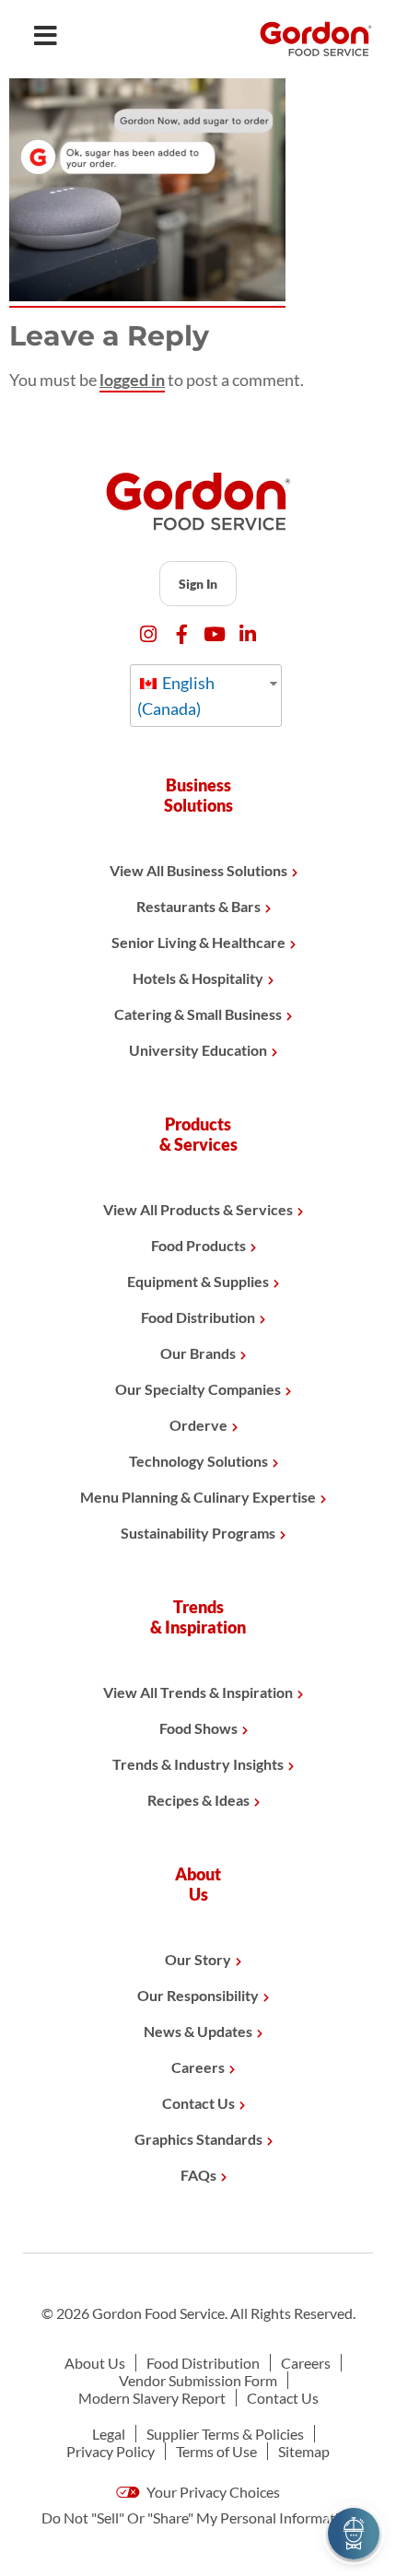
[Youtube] (215, 634)
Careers (198, 2067)
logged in (132, 380)
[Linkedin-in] (248, 634)
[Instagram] (149, 634)
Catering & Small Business (198, 1014)
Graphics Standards (198, 2139)
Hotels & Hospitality (198, 978)
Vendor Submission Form (198, 2380)
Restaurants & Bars (198, 906)
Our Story (198, 1959)
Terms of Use (216, 2451)
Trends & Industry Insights (198, 1764)
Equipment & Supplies (198, 1281)
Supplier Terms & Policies (225, 2434)
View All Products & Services (198, 1209)
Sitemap (304, 2451)
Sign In (198, 584)
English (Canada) (176, 696)
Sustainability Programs (198, 1533)
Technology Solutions (198, 1461)
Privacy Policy (111, 2451)
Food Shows (198, 1728)
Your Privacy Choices (212, 2492)
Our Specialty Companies (198, 1389)
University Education (198, 1050)
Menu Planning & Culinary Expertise (198, 1497)
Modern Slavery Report (152, 2398)
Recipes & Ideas (198, 1800)
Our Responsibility (198, 1995)
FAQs (198, 2175)
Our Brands (198, 1353)
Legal (109, 2434)
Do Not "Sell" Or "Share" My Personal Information (198, 2517)
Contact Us (198, 2103)
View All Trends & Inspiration (198, 1692)
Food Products (198, 1245)
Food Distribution (198, 1317)
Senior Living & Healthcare (198, 942)
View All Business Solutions (198, 870)
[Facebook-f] (182, 634)
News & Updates (198, 2031)
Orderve (198, 1425)
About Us (95, 2363)
